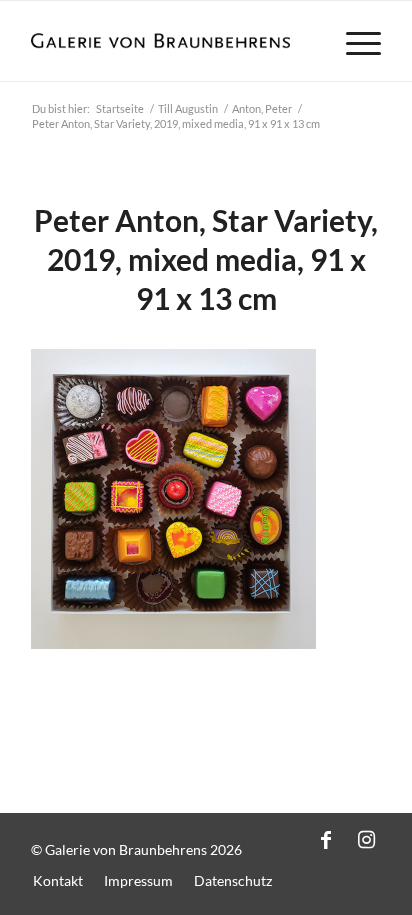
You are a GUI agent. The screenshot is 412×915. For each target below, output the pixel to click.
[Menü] (353, 41)
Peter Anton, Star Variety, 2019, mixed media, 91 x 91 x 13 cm (206, 259)
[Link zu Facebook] (326, 839)
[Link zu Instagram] (366, 839)
